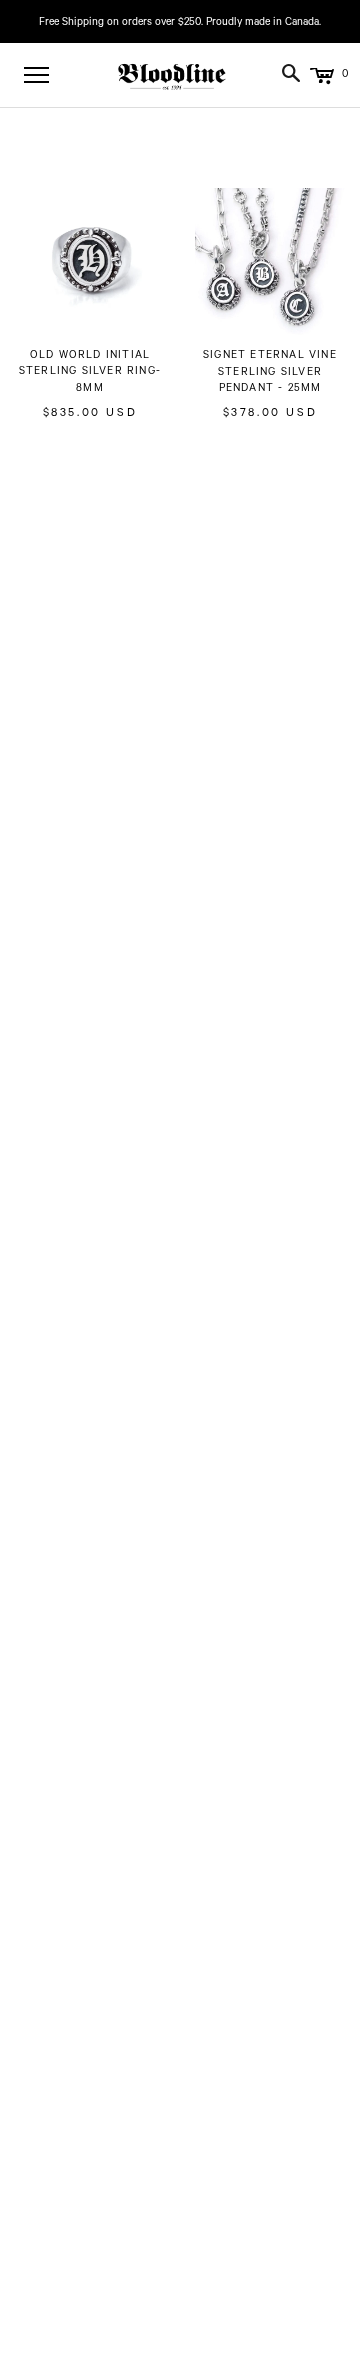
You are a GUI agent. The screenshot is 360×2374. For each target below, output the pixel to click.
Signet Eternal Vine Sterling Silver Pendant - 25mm (270, 373)
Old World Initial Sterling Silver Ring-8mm (90, 373)
